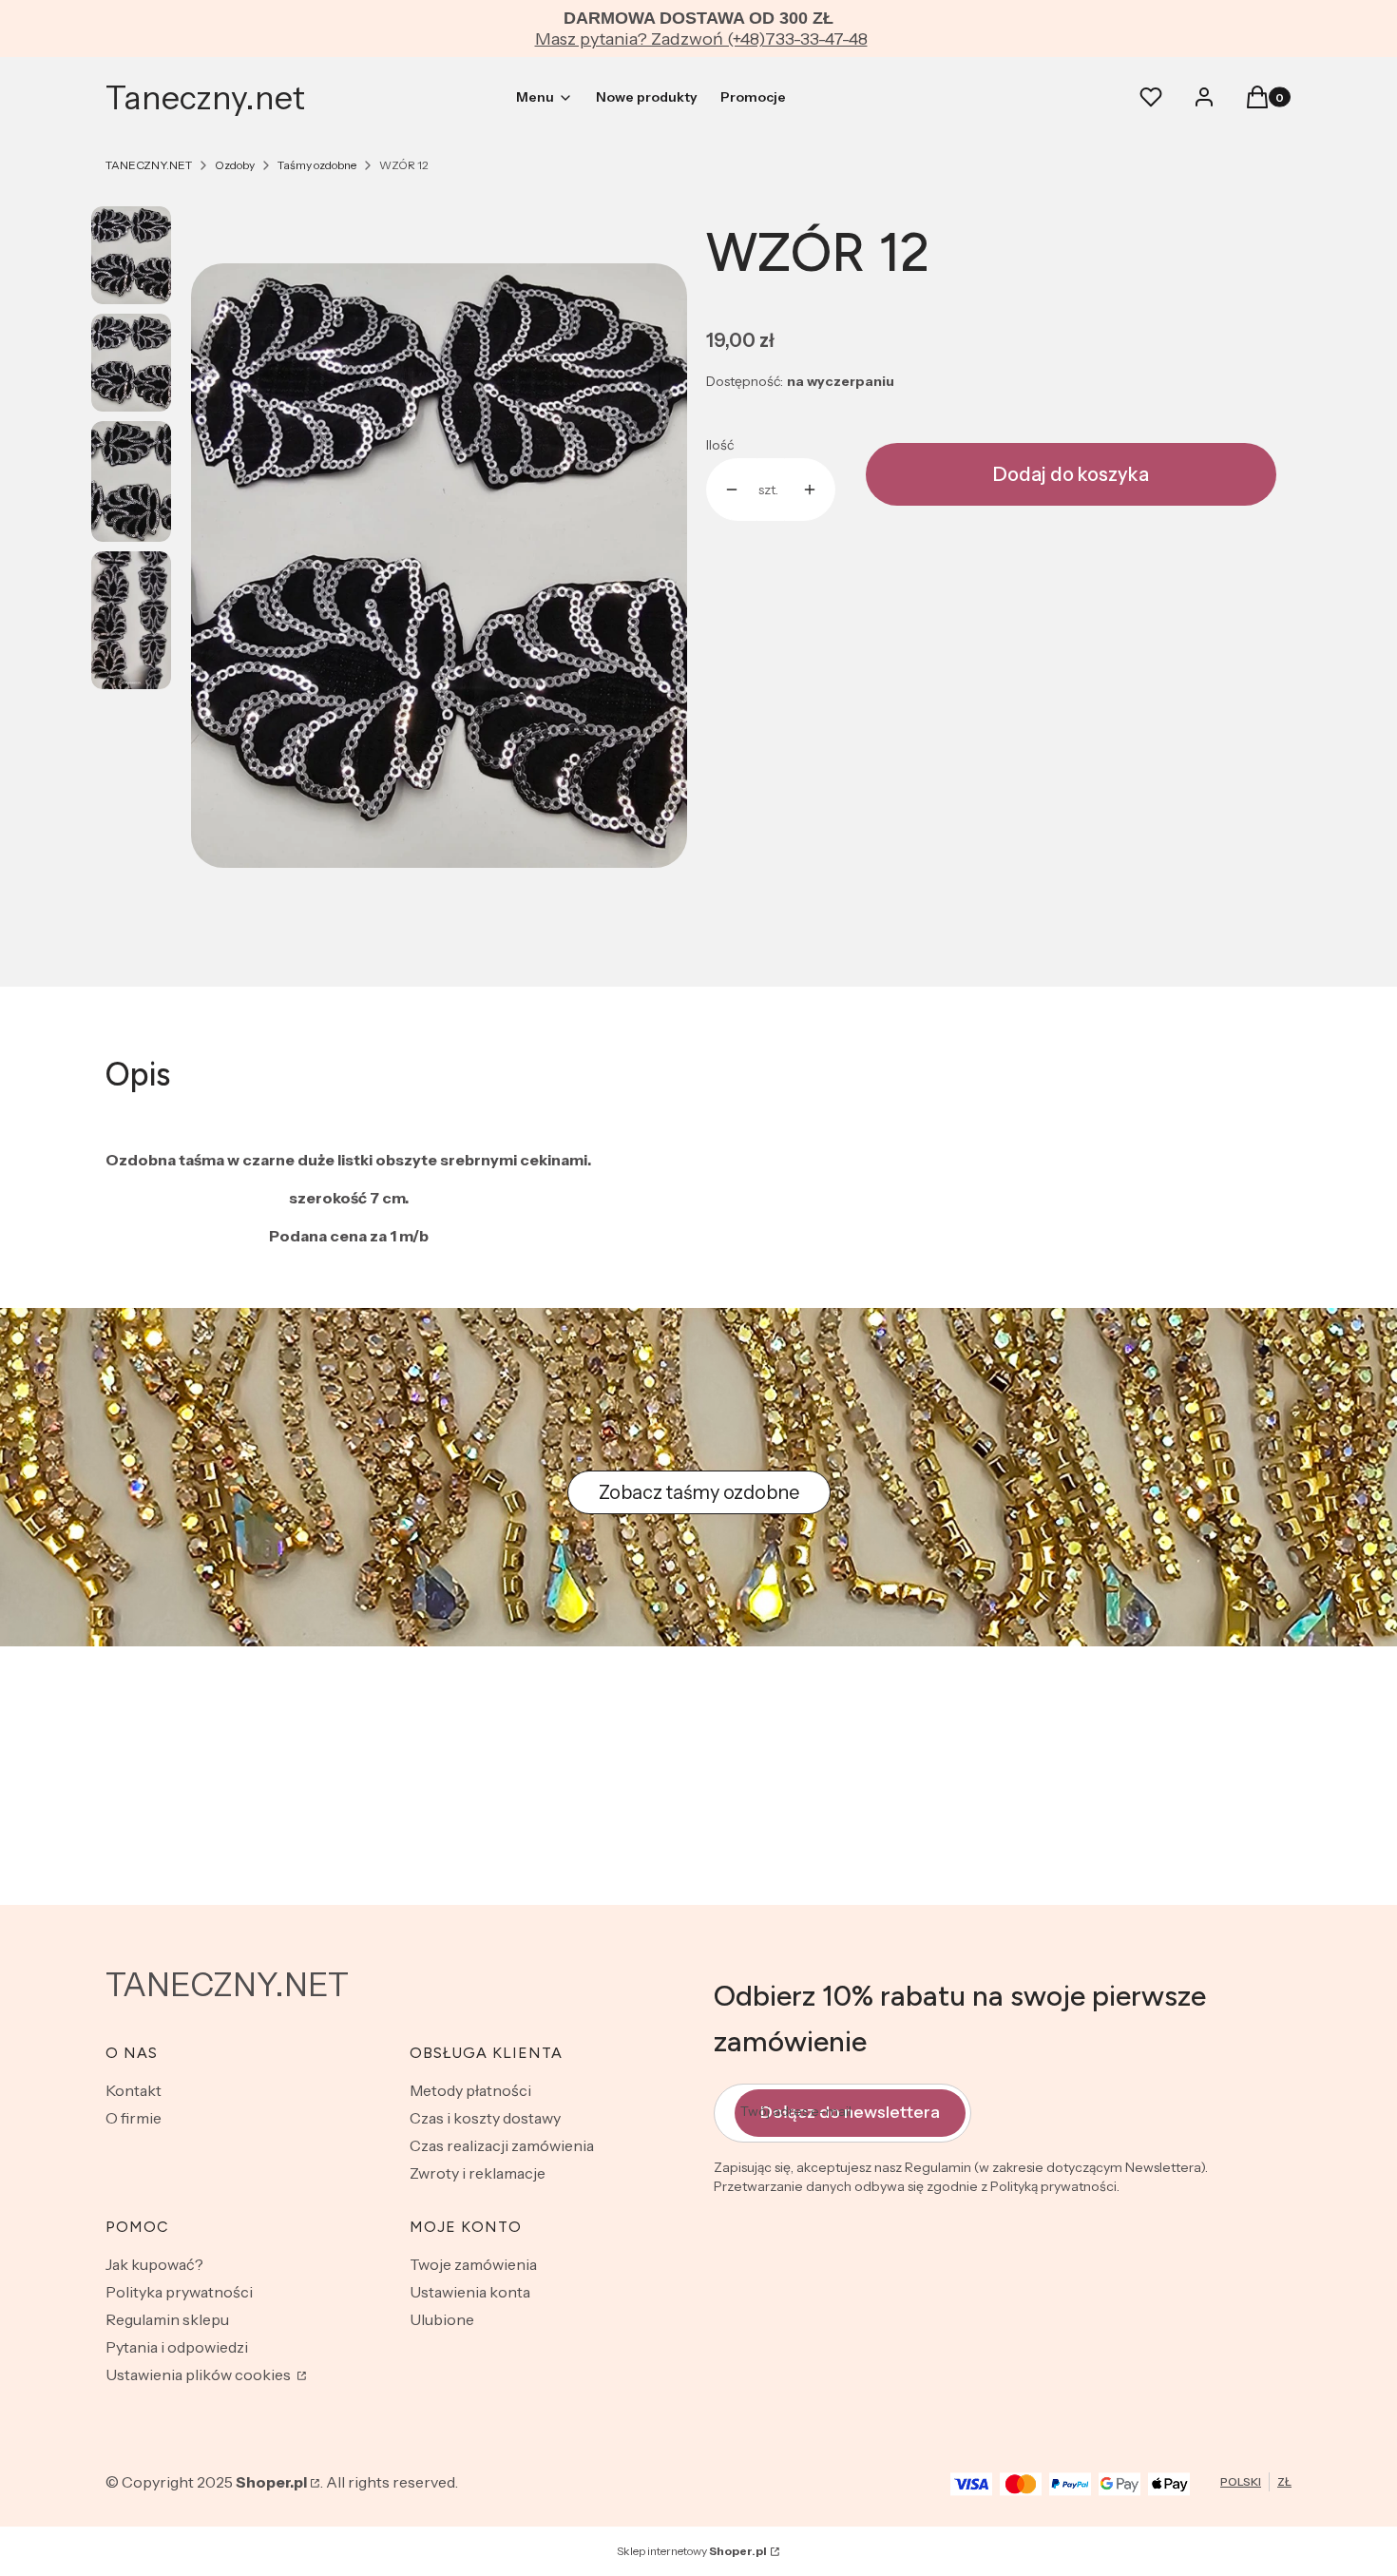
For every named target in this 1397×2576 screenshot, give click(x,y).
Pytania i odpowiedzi (177, 2347)
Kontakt (134, 2090)
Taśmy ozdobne (317, 165)
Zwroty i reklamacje (478, 2173)
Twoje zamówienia (473, 2264)
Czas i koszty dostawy (485, 2118)
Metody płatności (470, 2090)
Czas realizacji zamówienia (502, 2145)
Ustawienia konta (470, 2292)
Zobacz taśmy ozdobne (699, 1492)
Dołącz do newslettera (850, 2112)
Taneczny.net (205, 98)
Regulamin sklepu (167, 2319)
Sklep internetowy (692, 2551)
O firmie (134, 2118)
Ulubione (442, 2319)
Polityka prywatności (179, 2292)
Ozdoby (235, 165)
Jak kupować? (154, 2264)
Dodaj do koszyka (1071, 474)
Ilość (720, 445)
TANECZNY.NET (149, 165)
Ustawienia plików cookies (200, 2374)
